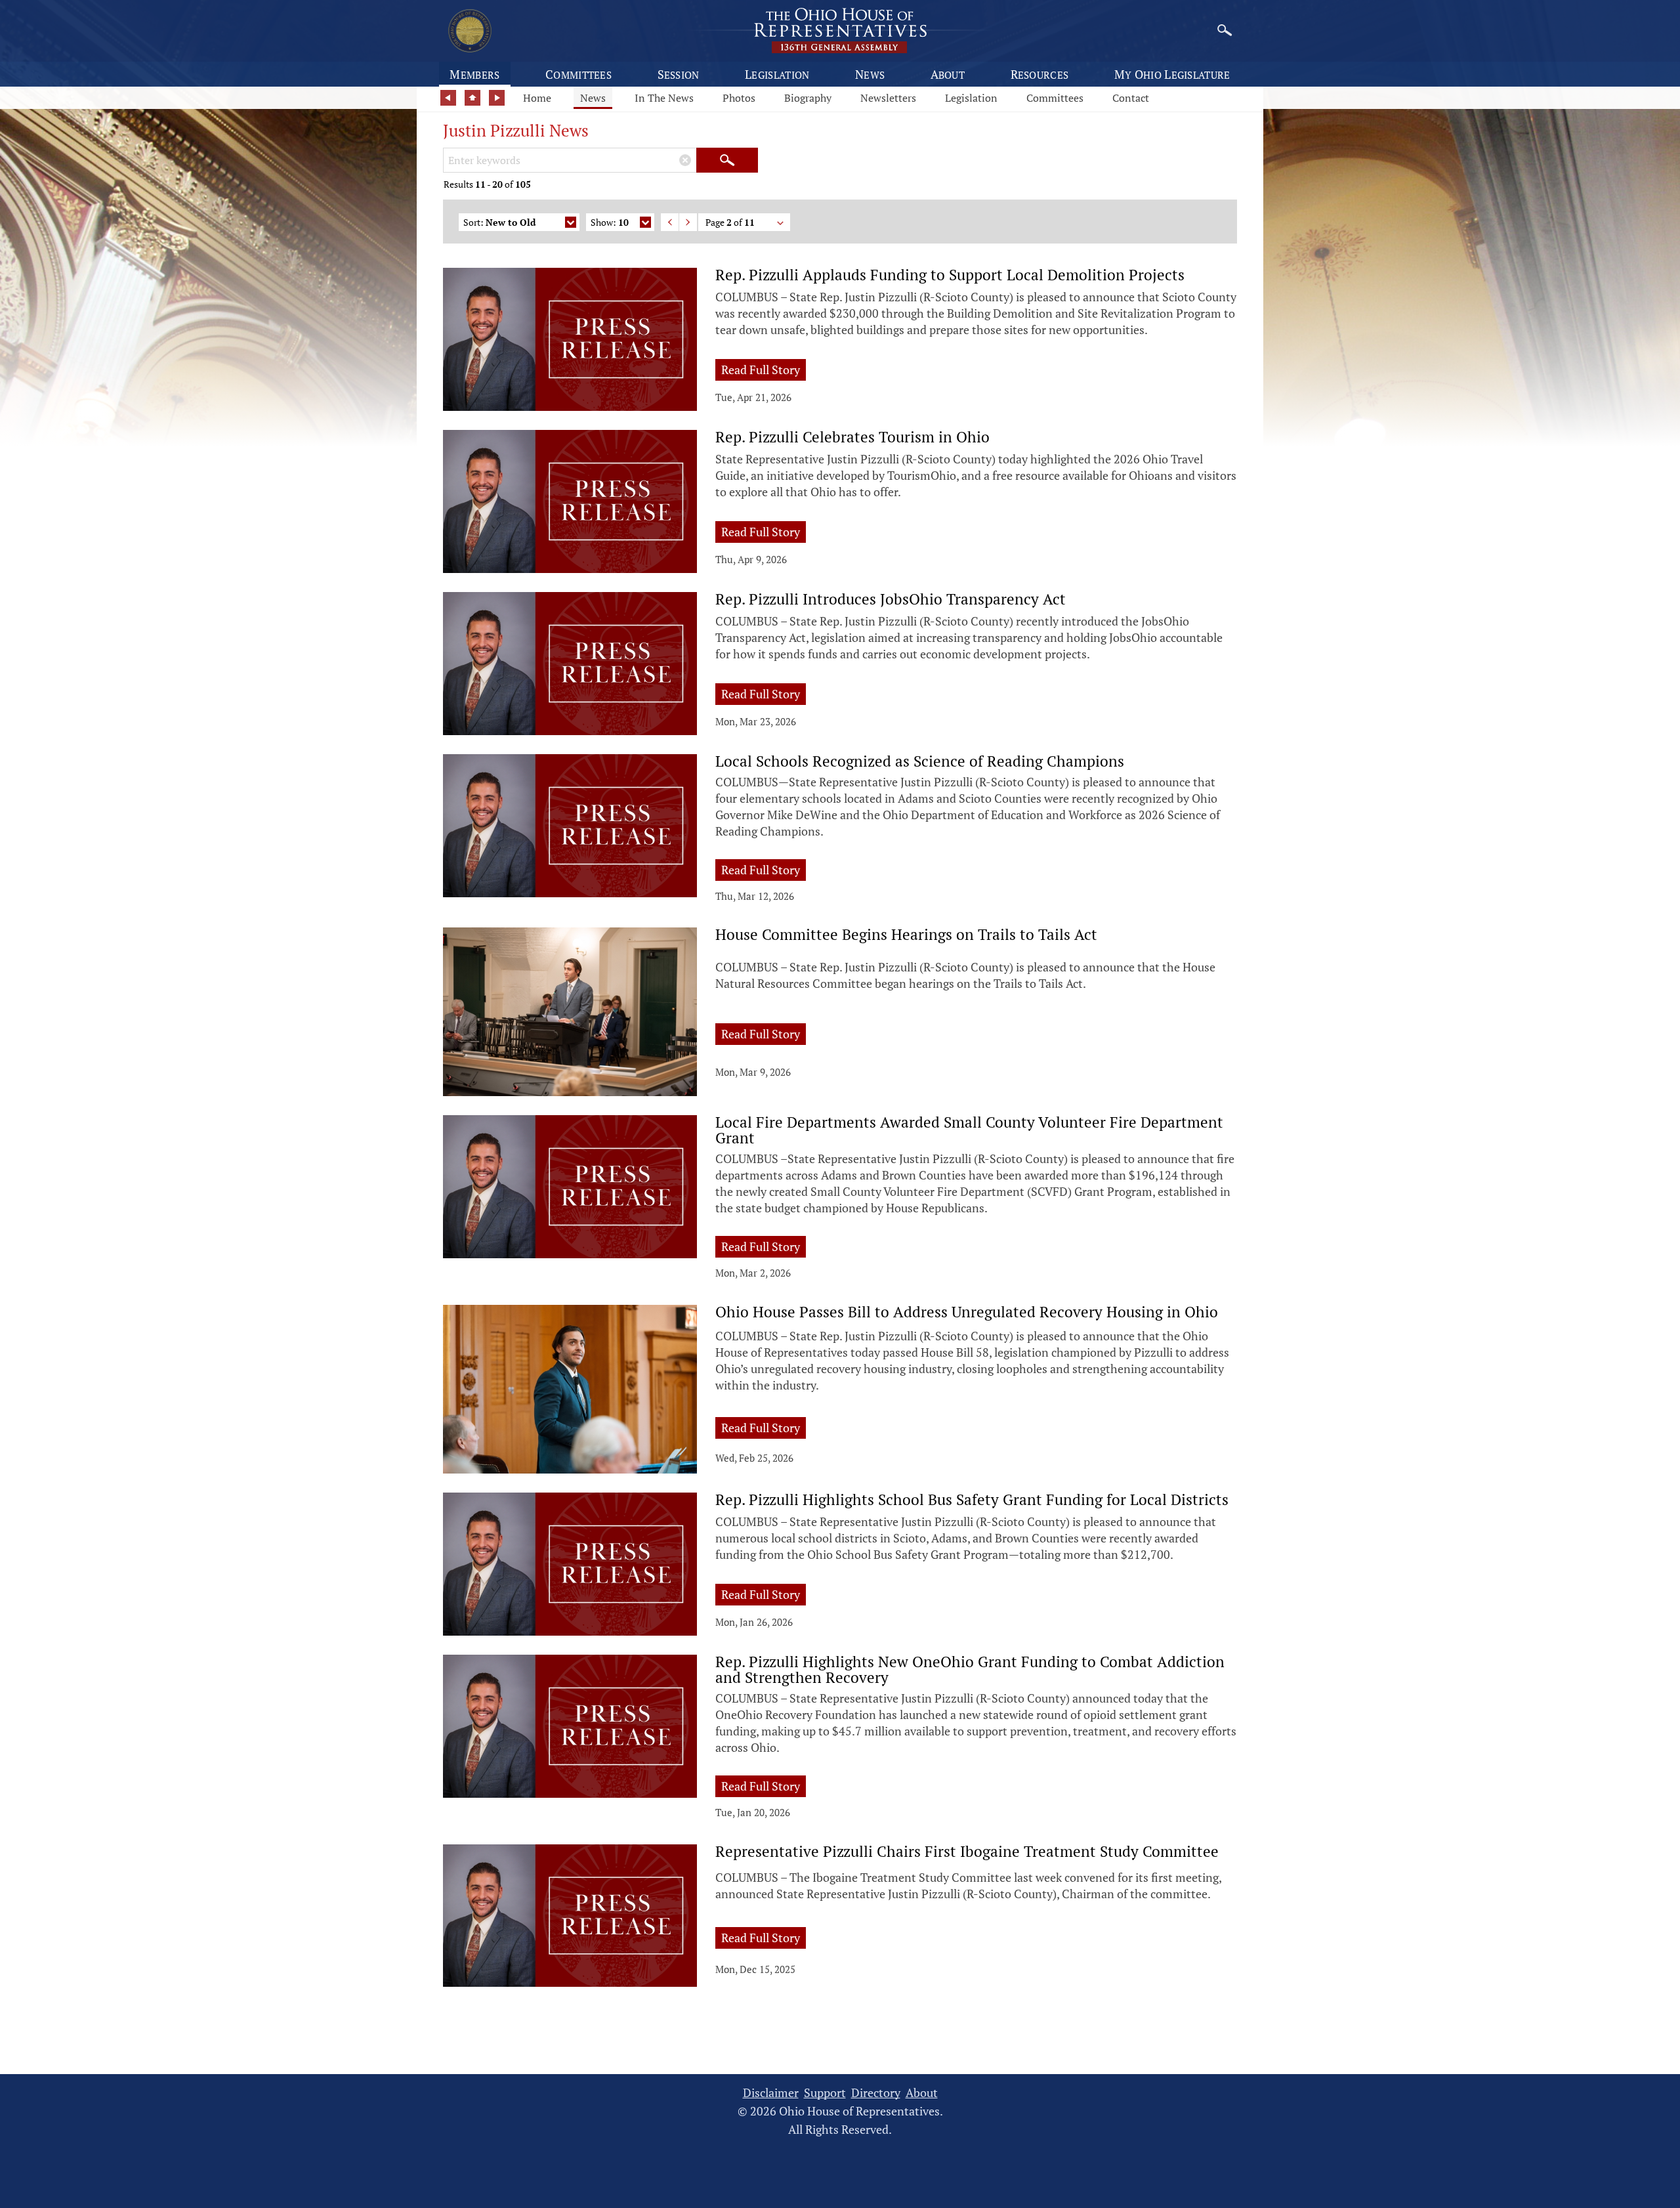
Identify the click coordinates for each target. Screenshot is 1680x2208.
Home (537, 98)
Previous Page (670, 222)
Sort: (499, 222)
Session (679, 74)
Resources (1040, 74)
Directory (876, 2093)
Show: (610, 222)
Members (474, 74)
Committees (578, 74)
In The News (664, 98)
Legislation (777, 74)
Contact (1131, 98)
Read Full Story (764, 369)
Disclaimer (771, 2093)
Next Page (688, 222)
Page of (730, 222)
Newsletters (888, 98)
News (870, 74)
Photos (739, 98)
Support (825, 2093)
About (948, 74)
